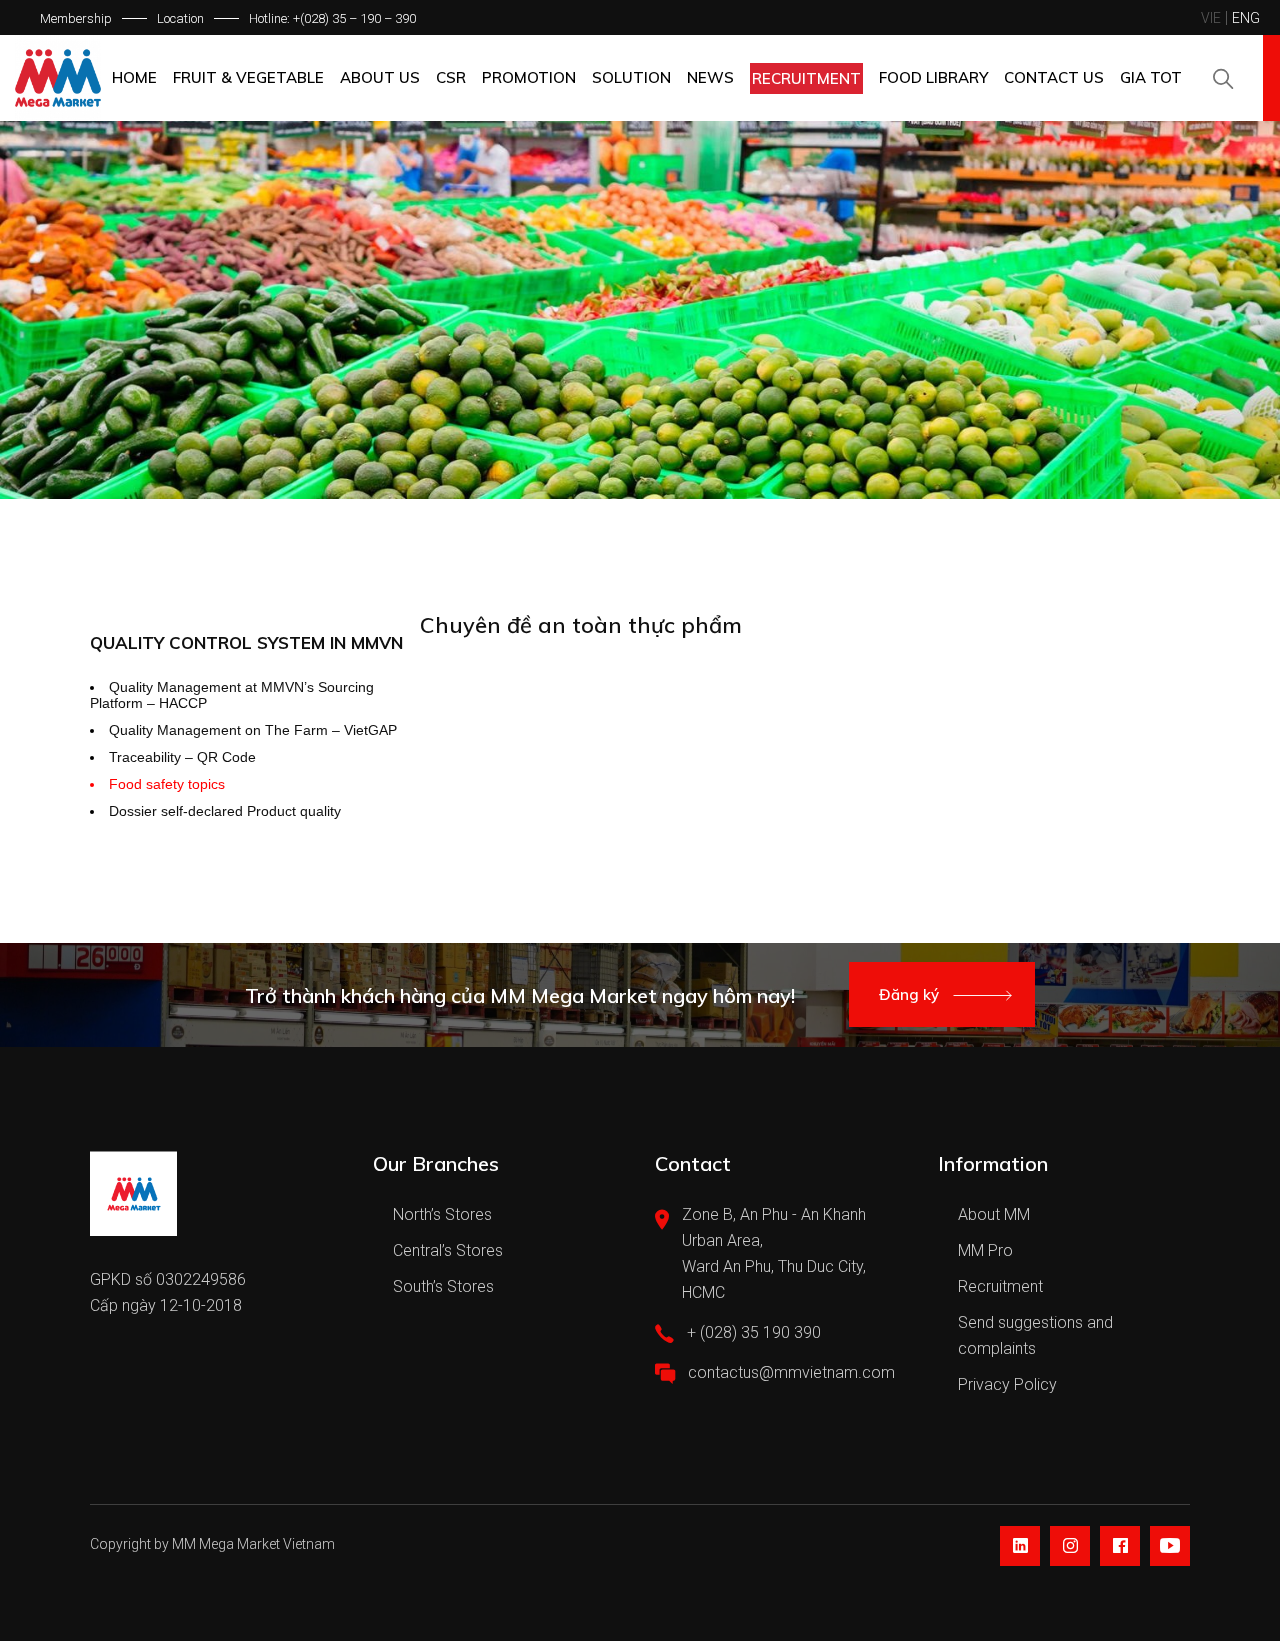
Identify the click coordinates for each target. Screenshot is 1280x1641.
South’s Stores (443, 1286)
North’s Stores (442, 1214)
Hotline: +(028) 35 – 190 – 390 (332, 18)
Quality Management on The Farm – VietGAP (253, 730)
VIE (1211, 18)
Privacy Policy (1007, 1384)
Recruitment (1000, 1286)
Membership (76, 18)
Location (180, 18)
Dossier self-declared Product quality (225, 811)
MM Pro (985, 1250)
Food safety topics (167, 784)
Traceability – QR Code (182, 757)
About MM (994, 1214)
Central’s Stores (448, 1250)
